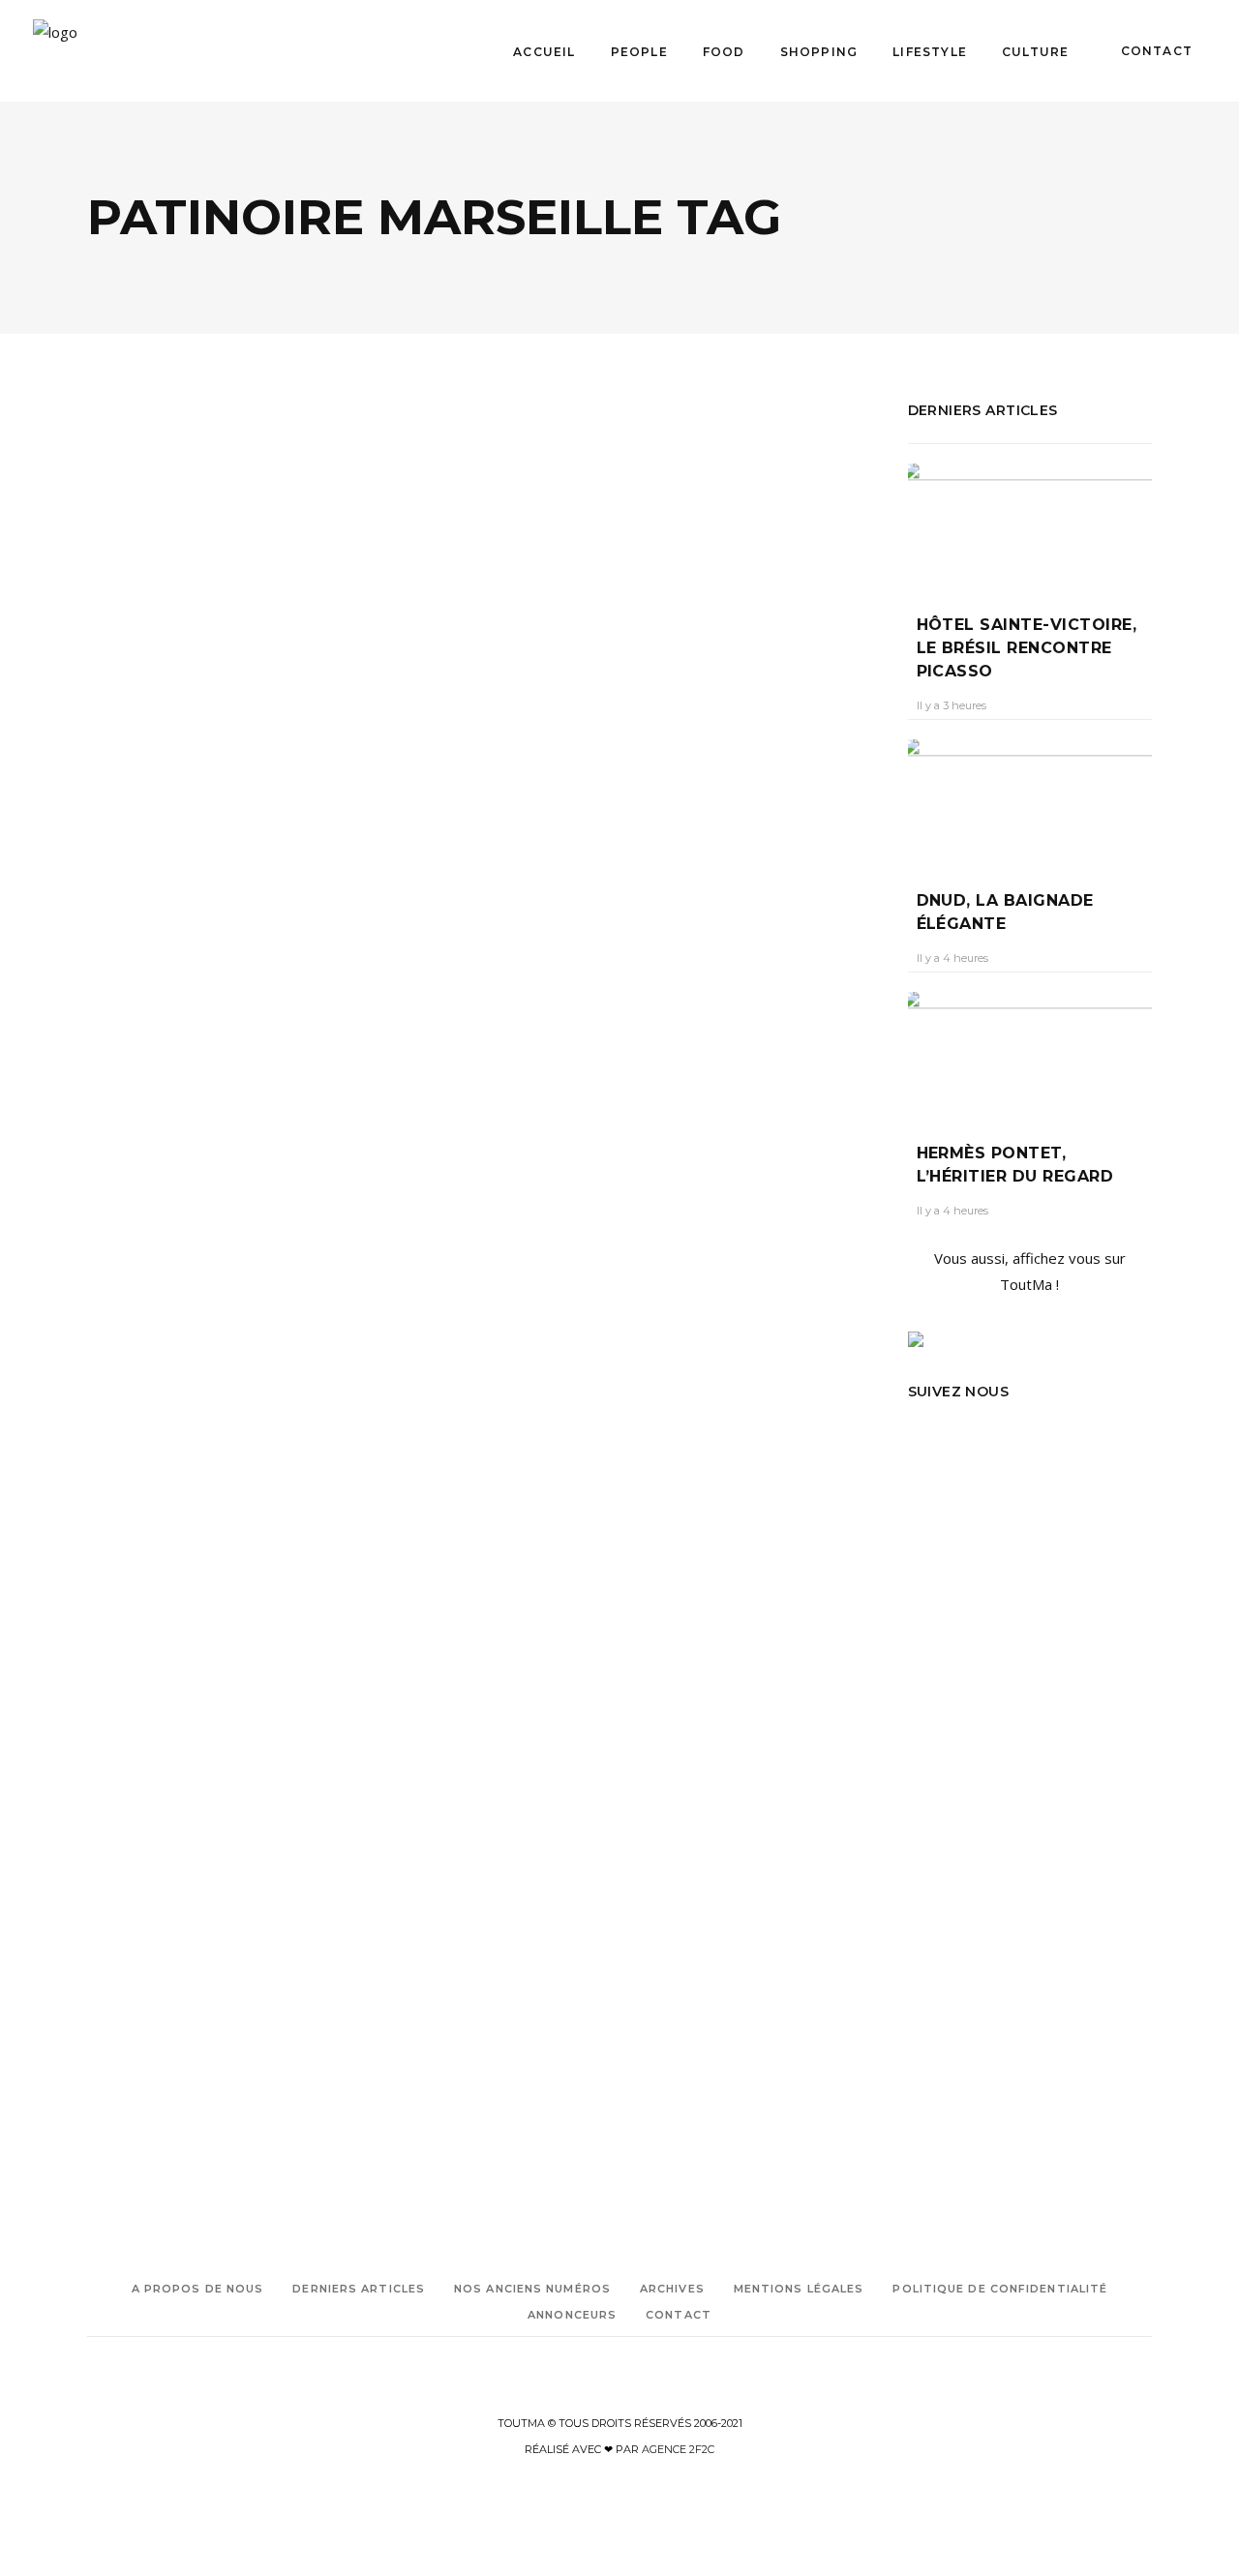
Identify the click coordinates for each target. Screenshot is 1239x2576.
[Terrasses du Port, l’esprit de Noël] (278, 1365)
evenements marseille (618, 1024)
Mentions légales (799, 2289)
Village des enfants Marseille (163, 995)
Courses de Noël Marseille (155, 1924)
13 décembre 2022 (652, 771)
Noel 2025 (170, 941)
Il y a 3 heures (952, 705)
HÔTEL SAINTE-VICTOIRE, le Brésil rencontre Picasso (1027, 648)
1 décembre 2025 (239, 735)
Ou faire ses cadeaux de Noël (165, 2006)
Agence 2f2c (678, 2449)
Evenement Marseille (145, 1951)
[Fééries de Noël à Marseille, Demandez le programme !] (278, 511)
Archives (672, 2289)
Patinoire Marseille (193, 968)
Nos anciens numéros (532, 2289)
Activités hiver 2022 (553, 970)
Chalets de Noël (184, 1897)
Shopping (203, 1501)
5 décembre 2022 (240, 1617)
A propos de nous (198, 2289)
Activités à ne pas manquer (573, 943)
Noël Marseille (535, 1051)
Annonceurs (572, 2315)
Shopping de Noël (136, 2087)
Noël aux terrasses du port (190, 1978)
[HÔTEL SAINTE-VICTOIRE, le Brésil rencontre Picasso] (1030, 524)
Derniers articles (359, 2289)
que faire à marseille (552, 1078)
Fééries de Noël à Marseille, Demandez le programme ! (257, 687)
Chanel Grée (137, 735)
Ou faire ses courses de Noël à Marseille (178, 2033)
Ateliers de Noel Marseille (154, 887)
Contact (679, 2315)
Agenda (135, 621)
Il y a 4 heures (952, 958)
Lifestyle (202, 621)
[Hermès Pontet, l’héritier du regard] (1030, 1053)
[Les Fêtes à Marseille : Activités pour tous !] (688, 529)
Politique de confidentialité (1000, 2289)
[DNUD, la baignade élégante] (1030, 800)
